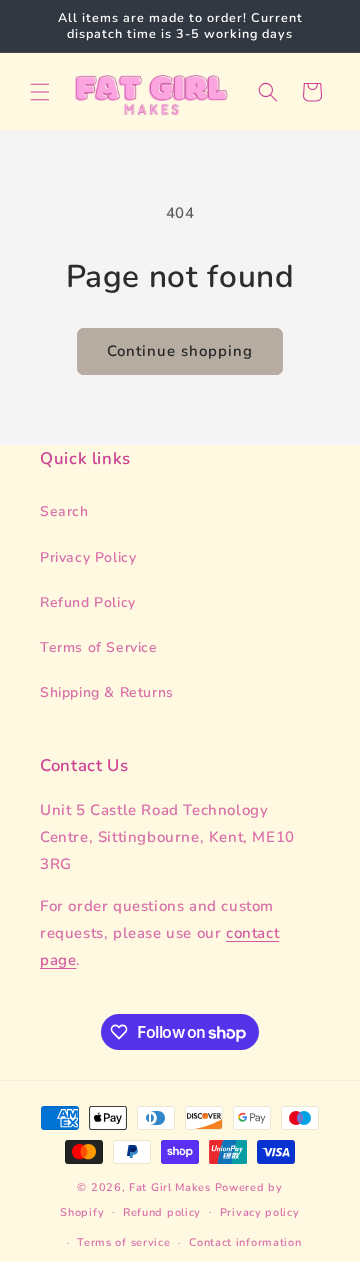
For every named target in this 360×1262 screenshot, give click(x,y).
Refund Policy (88, 602)
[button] (40, 92)
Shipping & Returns (107, 692)
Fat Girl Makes (170, 1187)
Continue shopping (180, 351)
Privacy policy (260, 1212)
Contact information (245, 1242)
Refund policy (162, 1212)
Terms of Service (99, 647)
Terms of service (123, 1242)
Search (64, 511)
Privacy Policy (88, 557)
